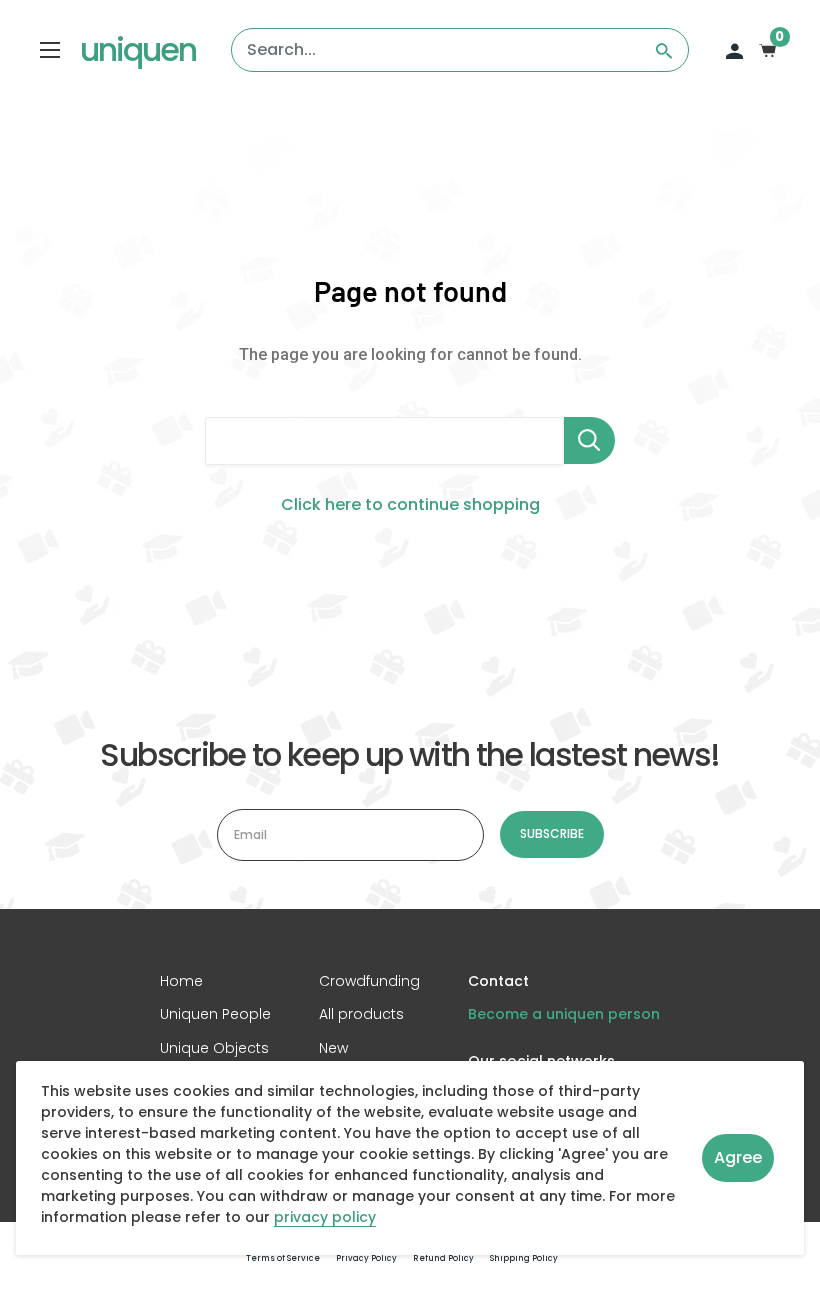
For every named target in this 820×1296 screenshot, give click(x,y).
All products (361, 1014)
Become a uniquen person (564, 1014)
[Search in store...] (589, 440)
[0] (768, 50)
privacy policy (325, 1218)
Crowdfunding (369, 982)
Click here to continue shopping (410, 504)
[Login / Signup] (734, 50)
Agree (738, 1157)
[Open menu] (50, 50)
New (333, 1048)
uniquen (138, 49)
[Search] (664, 50)
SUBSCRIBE (552, 833)
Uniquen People (215, 1014)
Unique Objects (214, 1048)
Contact (498, 982)
